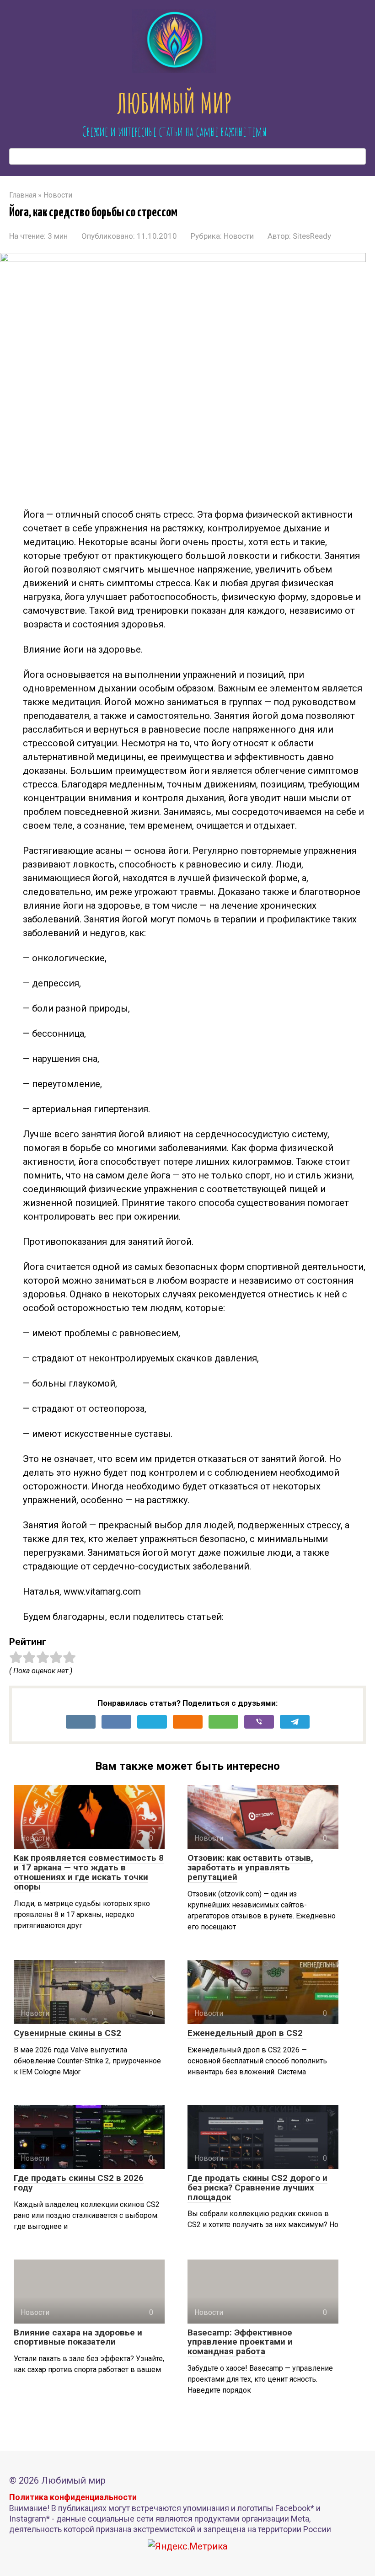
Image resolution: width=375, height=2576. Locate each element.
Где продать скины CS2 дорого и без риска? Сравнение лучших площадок (257, 2188)
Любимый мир (174, 103)
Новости (239, 236)
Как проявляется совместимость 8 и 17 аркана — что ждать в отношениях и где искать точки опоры (89, 1872)
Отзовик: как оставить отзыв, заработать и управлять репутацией (250, 1867)
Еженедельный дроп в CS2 (245, 2033)
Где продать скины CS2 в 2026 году (79, 2183)
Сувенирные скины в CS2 (67, 2033)
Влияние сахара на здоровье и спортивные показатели (78, 2337)
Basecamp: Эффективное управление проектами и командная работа (240, 2342)
